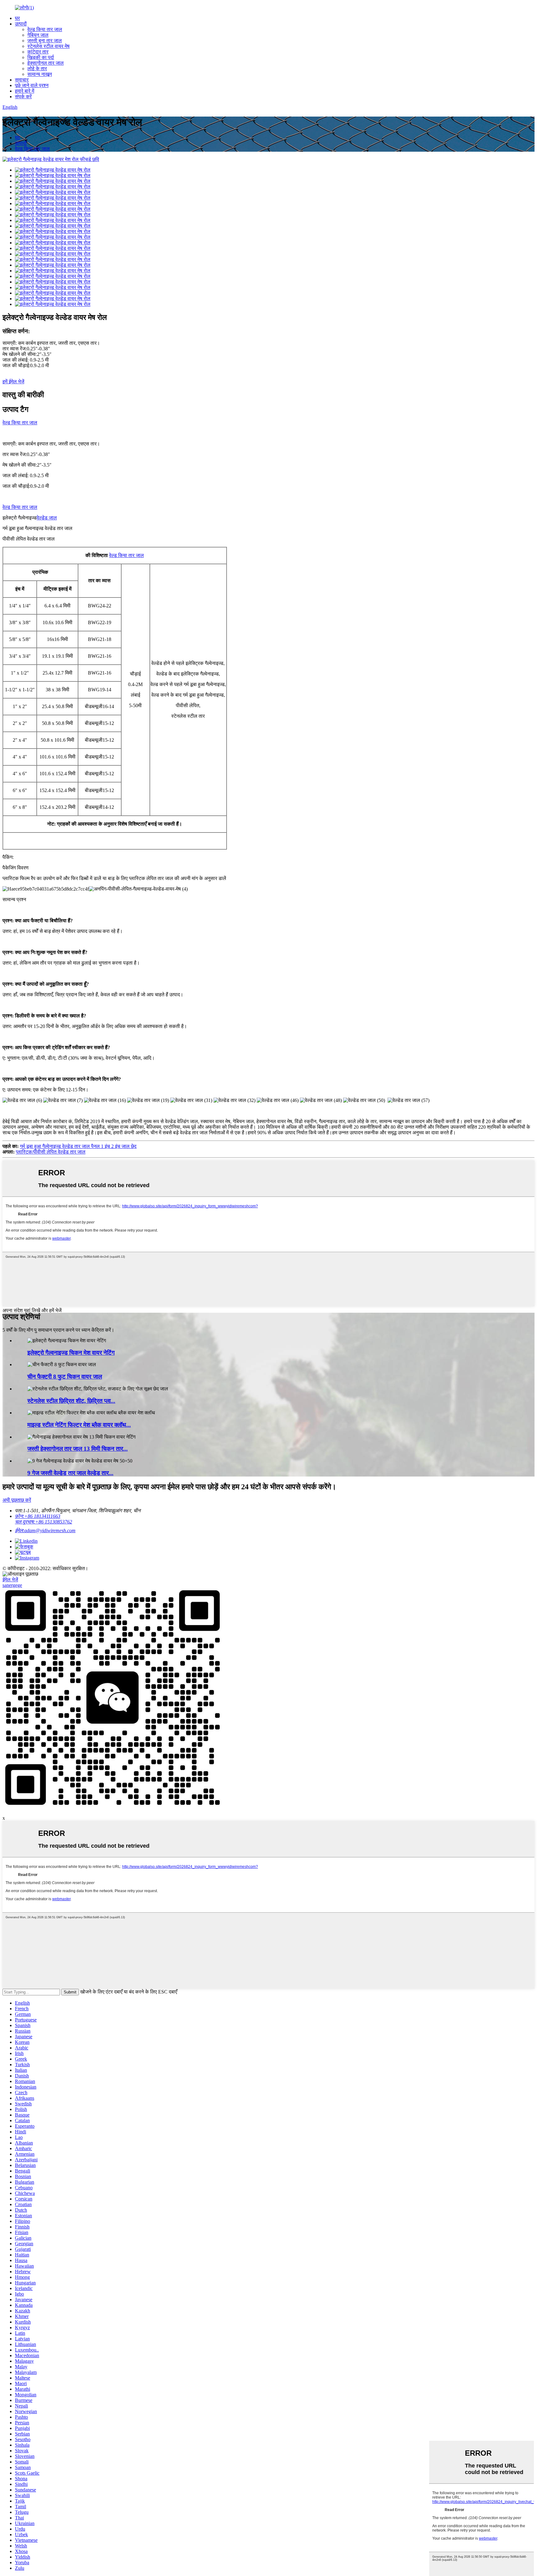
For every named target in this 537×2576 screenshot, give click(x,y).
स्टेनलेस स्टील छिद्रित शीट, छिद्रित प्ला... (71, 1401)
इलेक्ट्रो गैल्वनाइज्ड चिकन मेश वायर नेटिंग (71, 1353)
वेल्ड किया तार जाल (45, 29)
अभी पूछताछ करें (17, 1500)
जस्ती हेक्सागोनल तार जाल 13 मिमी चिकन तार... (78, 1449)
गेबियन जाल (38, 35)
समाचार (22, 80)
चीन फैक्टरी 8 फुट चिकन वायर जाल (65, 1377)
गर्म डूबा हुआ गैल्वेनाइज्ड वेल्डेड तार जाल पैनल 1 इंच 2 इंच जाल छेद (78, 1146)
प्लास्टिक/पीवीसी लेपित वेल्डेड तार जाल (51, 1152)
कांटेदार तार (38, 52)
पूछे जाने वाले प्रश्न (32, 85)
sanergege (12, 1585)
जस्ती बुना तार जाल (45, 41)
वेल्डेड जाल (47, 518)
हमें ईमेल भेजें (13, 382)
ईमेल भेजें (10, 1580)
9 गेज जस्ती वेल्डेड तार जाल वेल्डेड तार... (70, 1473)
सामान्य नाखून (40, 74)
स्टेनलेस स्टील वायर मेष (48, 46)
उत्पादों (21, 24)
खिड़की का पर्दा (41, 57)
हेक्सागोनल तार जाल (46, 63)
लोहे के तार (37, 69)
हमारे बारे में (25, 91)
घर (17, 18)
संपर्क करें (23, 97)
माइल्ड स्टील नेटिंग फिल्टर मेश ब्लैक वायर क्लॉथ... (79, 1425)
